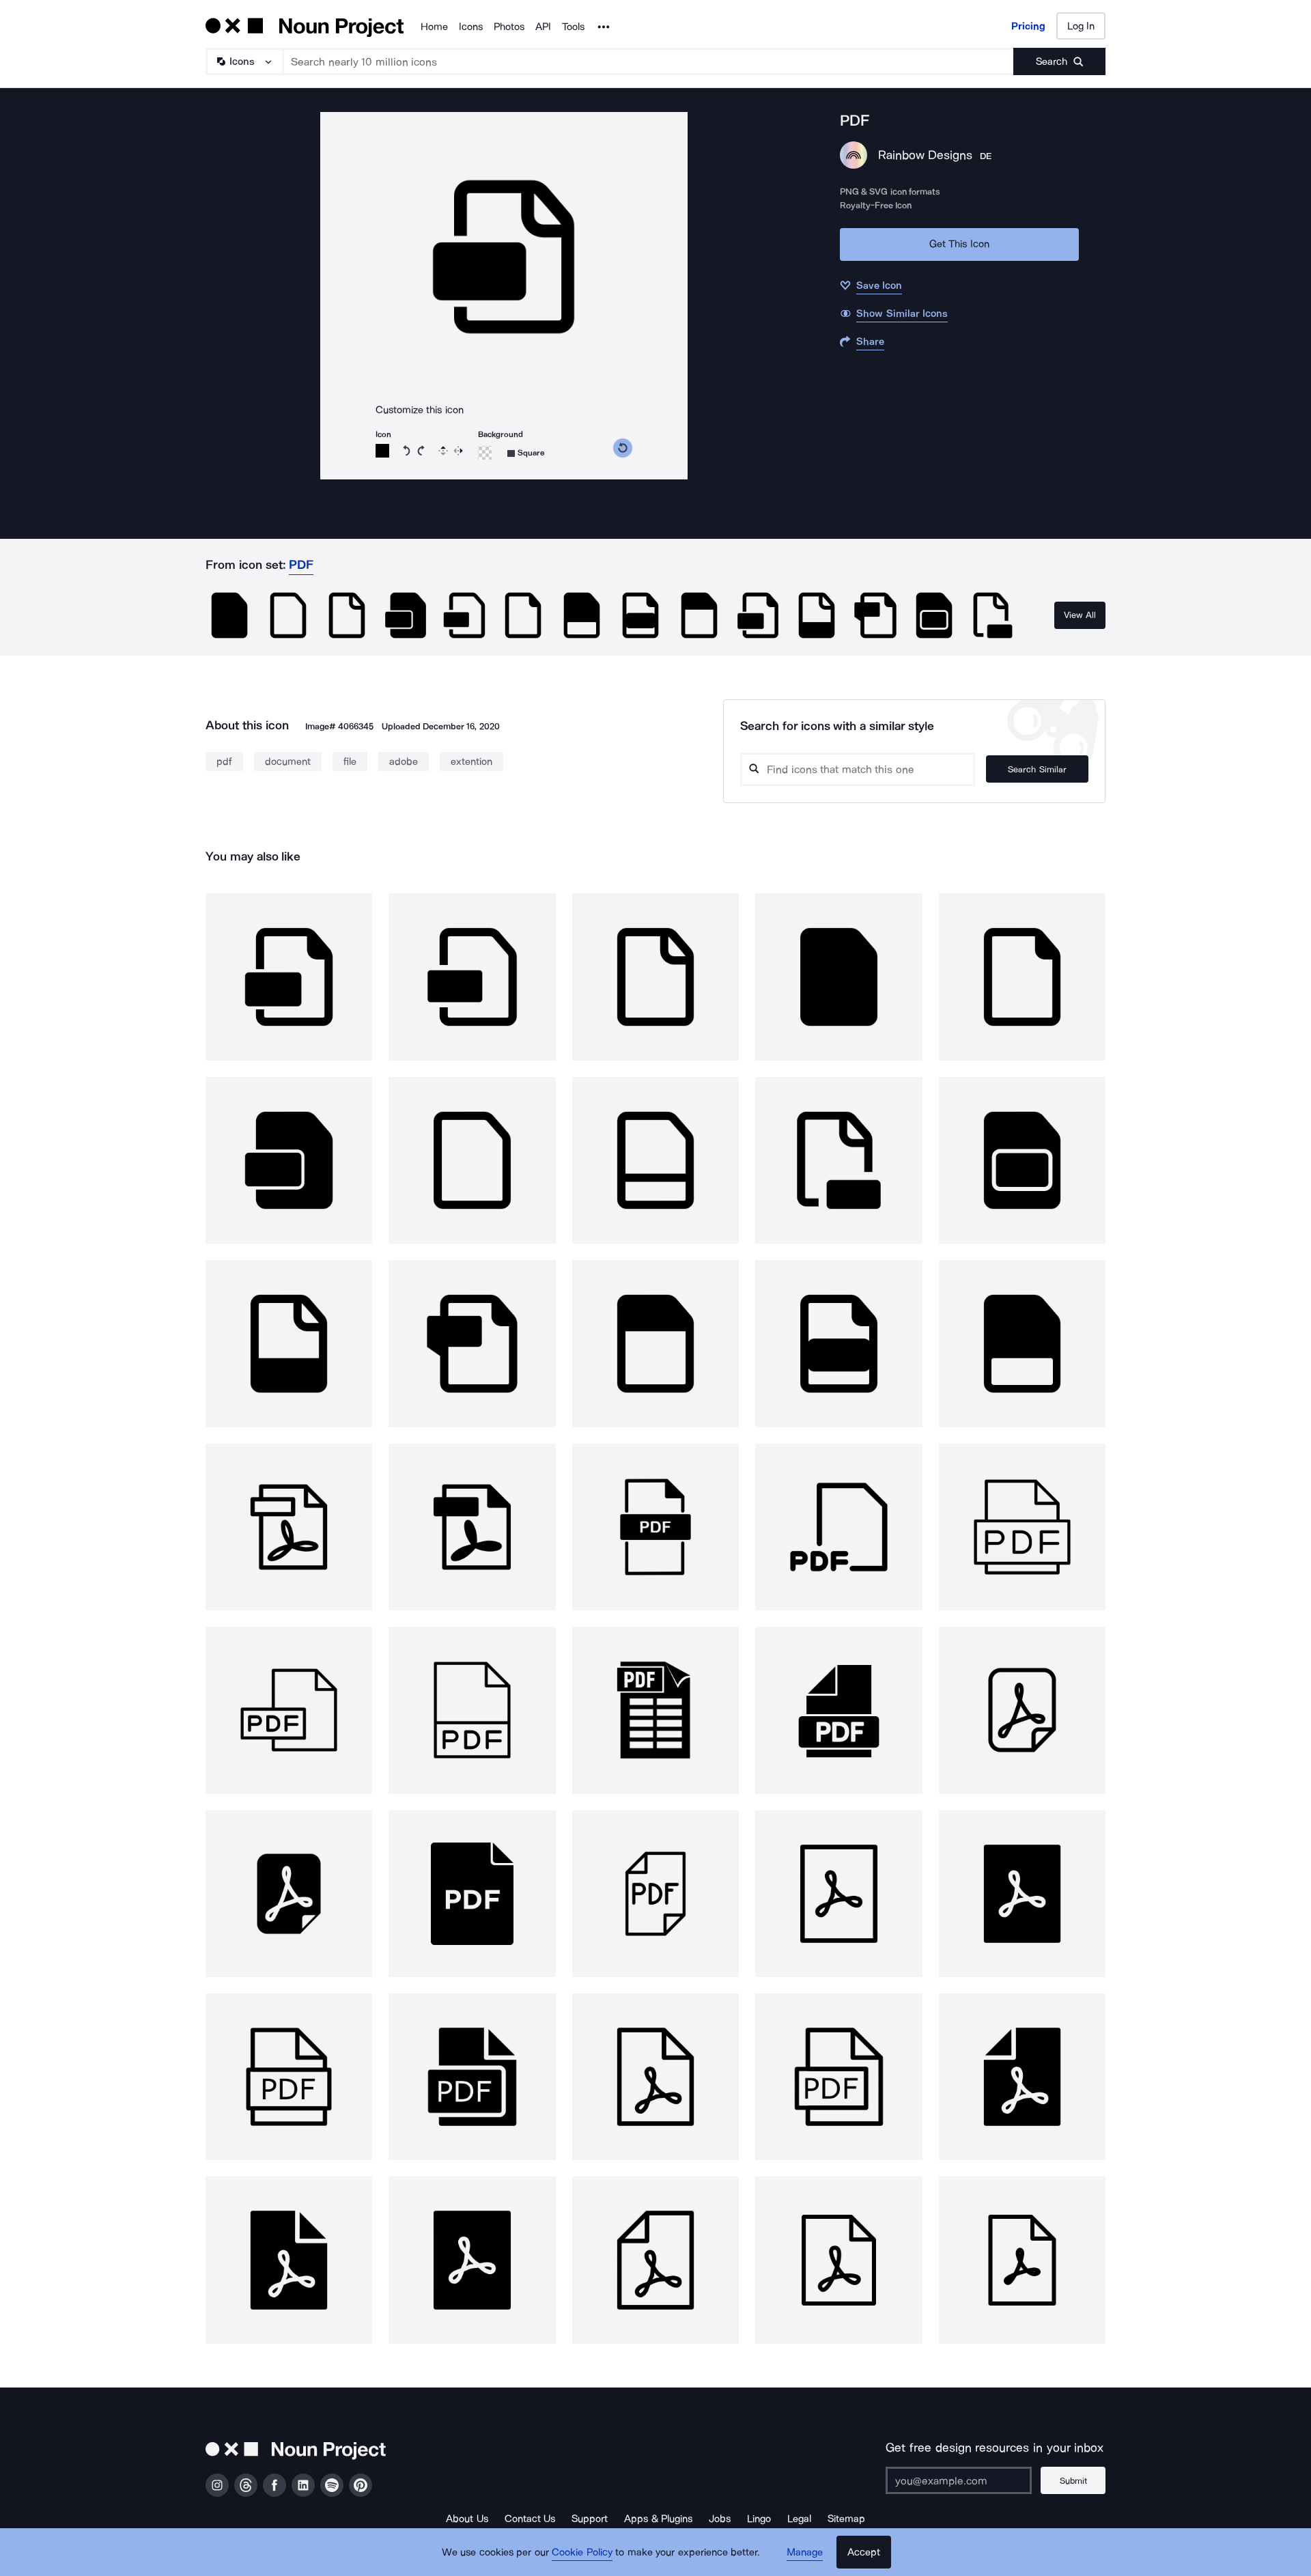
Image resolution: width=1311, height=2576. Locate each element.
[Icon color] (382, 451)
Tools (573, 27)
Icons (471, 27)
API (543, 27)
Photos (509, 27)
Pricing (1028, 26)
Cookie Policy (582, 2552)
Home (434, 27)
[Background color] (485, 453)
